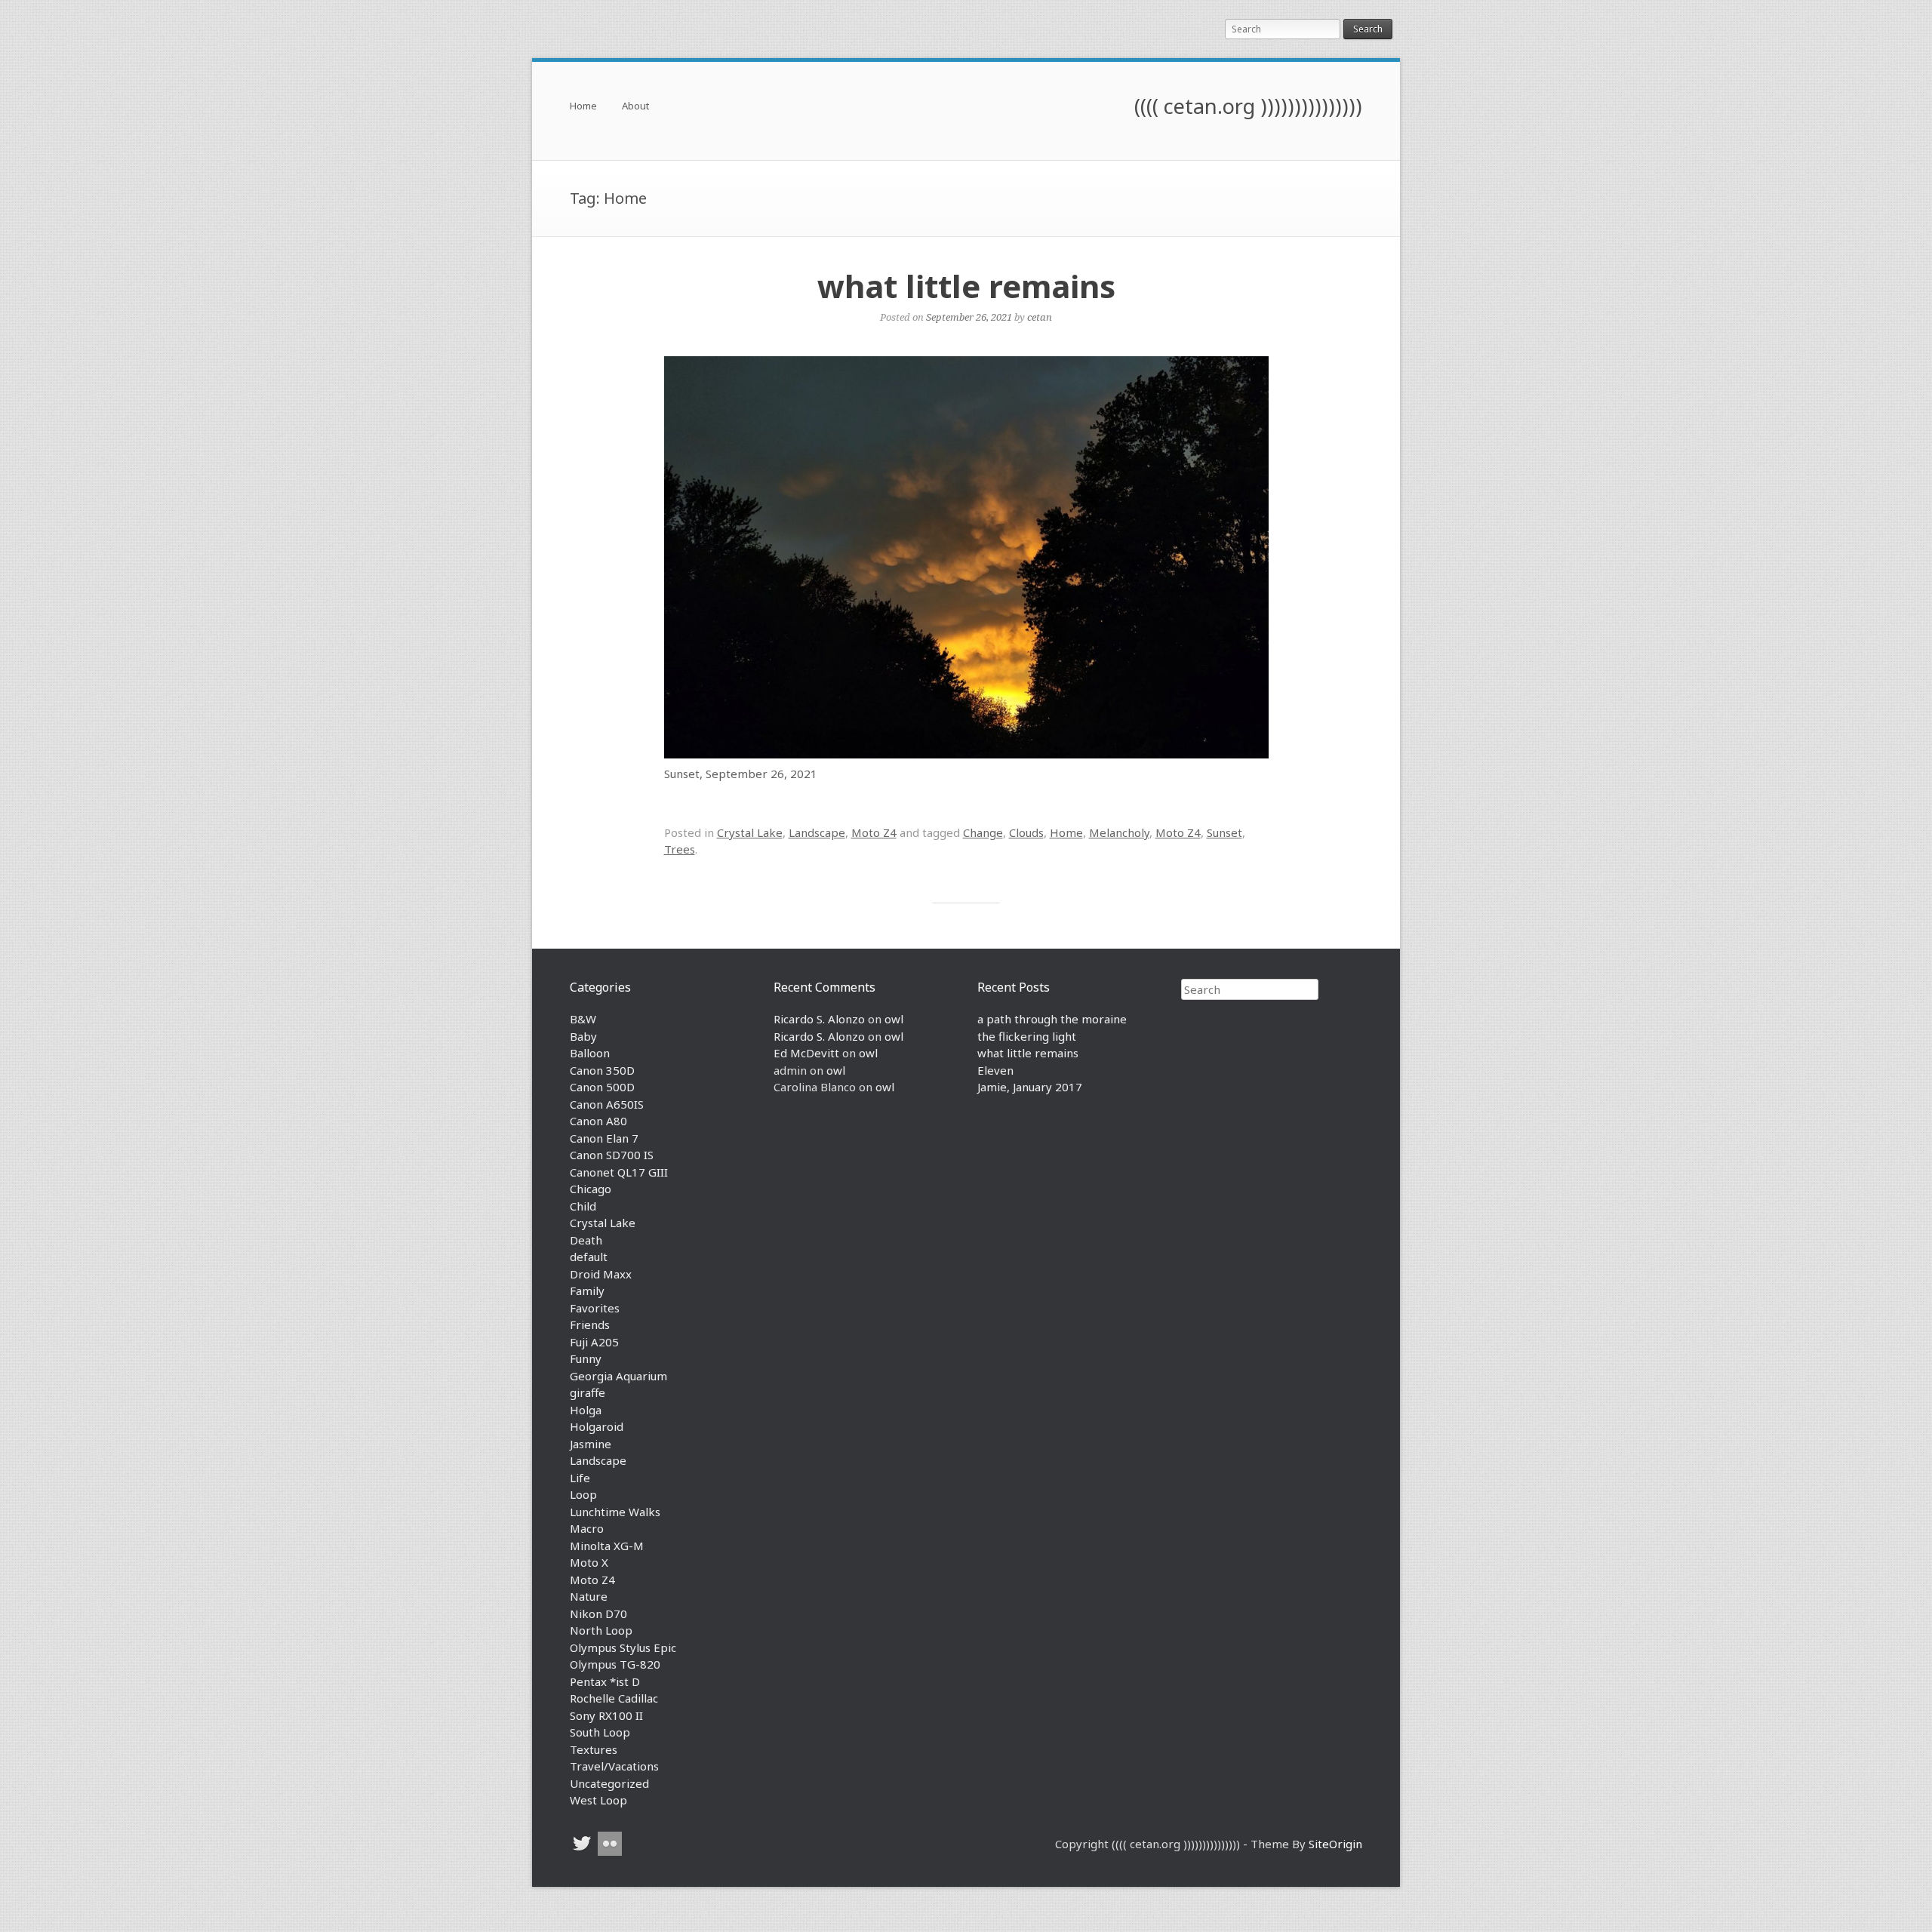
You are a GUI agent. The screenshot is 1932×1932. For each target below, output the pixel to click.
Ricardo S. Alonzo (819, 1019)
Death (586, 1240)
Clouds (1026, 832)
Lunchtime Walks (615, 1512)
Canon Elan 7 (604, 1138)
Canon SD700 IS (612, 1155)
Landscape (817, 832)
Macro (587, 1528)
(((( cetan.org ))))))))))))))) (1248, 106)
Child (583, 1206)
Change (983, 832)
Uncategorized (609, 1783)
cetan (1040, 317)
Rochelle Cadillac (614, 1698)
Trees (680, 849)
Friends (590, 1324)
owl (894, 1019)
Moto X (589, 1562)
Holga (586, 1410)
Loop (583, 1494)
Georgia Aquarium (618, 1376)
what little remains (966, 286)
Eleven (995, 1070)
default (589, 1257)
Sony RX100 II (606, 1715)
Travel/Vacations (614, 1766)
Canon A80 (598, 1121)
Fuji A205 (594, 1342)
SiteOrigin (1335, 1844)
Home (583, 107)
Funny (586, 1358)
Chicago (591, 1189)
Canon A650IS (607, 1104)
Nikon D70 (598, 1614)
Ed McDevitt (806, 1053)
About (635, 107)
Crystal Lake (750, 832)
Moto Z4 (874, 832)
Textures (594, 1749)
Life (580, 1478)
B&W (583, 1019)
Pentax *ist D (605, 1681)
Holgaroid (597, 1426)
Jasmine (591, 1444)
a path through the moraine (1052, 1019)
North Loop (601, 1630)
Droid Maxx (601, 1274)
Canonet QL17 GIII (619, 1172)
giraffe (588, 1392)
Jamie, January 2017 (1030, 1087)
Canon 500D (602, 1087)
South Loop (600, 1732)
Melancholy (1119, 832)
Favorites (595, 1308)
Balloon (590, 1053)
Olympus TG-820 (615, 1664)
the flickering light (1027, 1036)
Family (587, 1291)
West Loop (598, 1800)
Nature (589, 1596)
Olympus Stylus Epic (623, 1647)
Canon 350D (602, 1070)
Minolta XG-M (607, 1546)
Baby (583, 1036)
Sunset (1224, 832)
